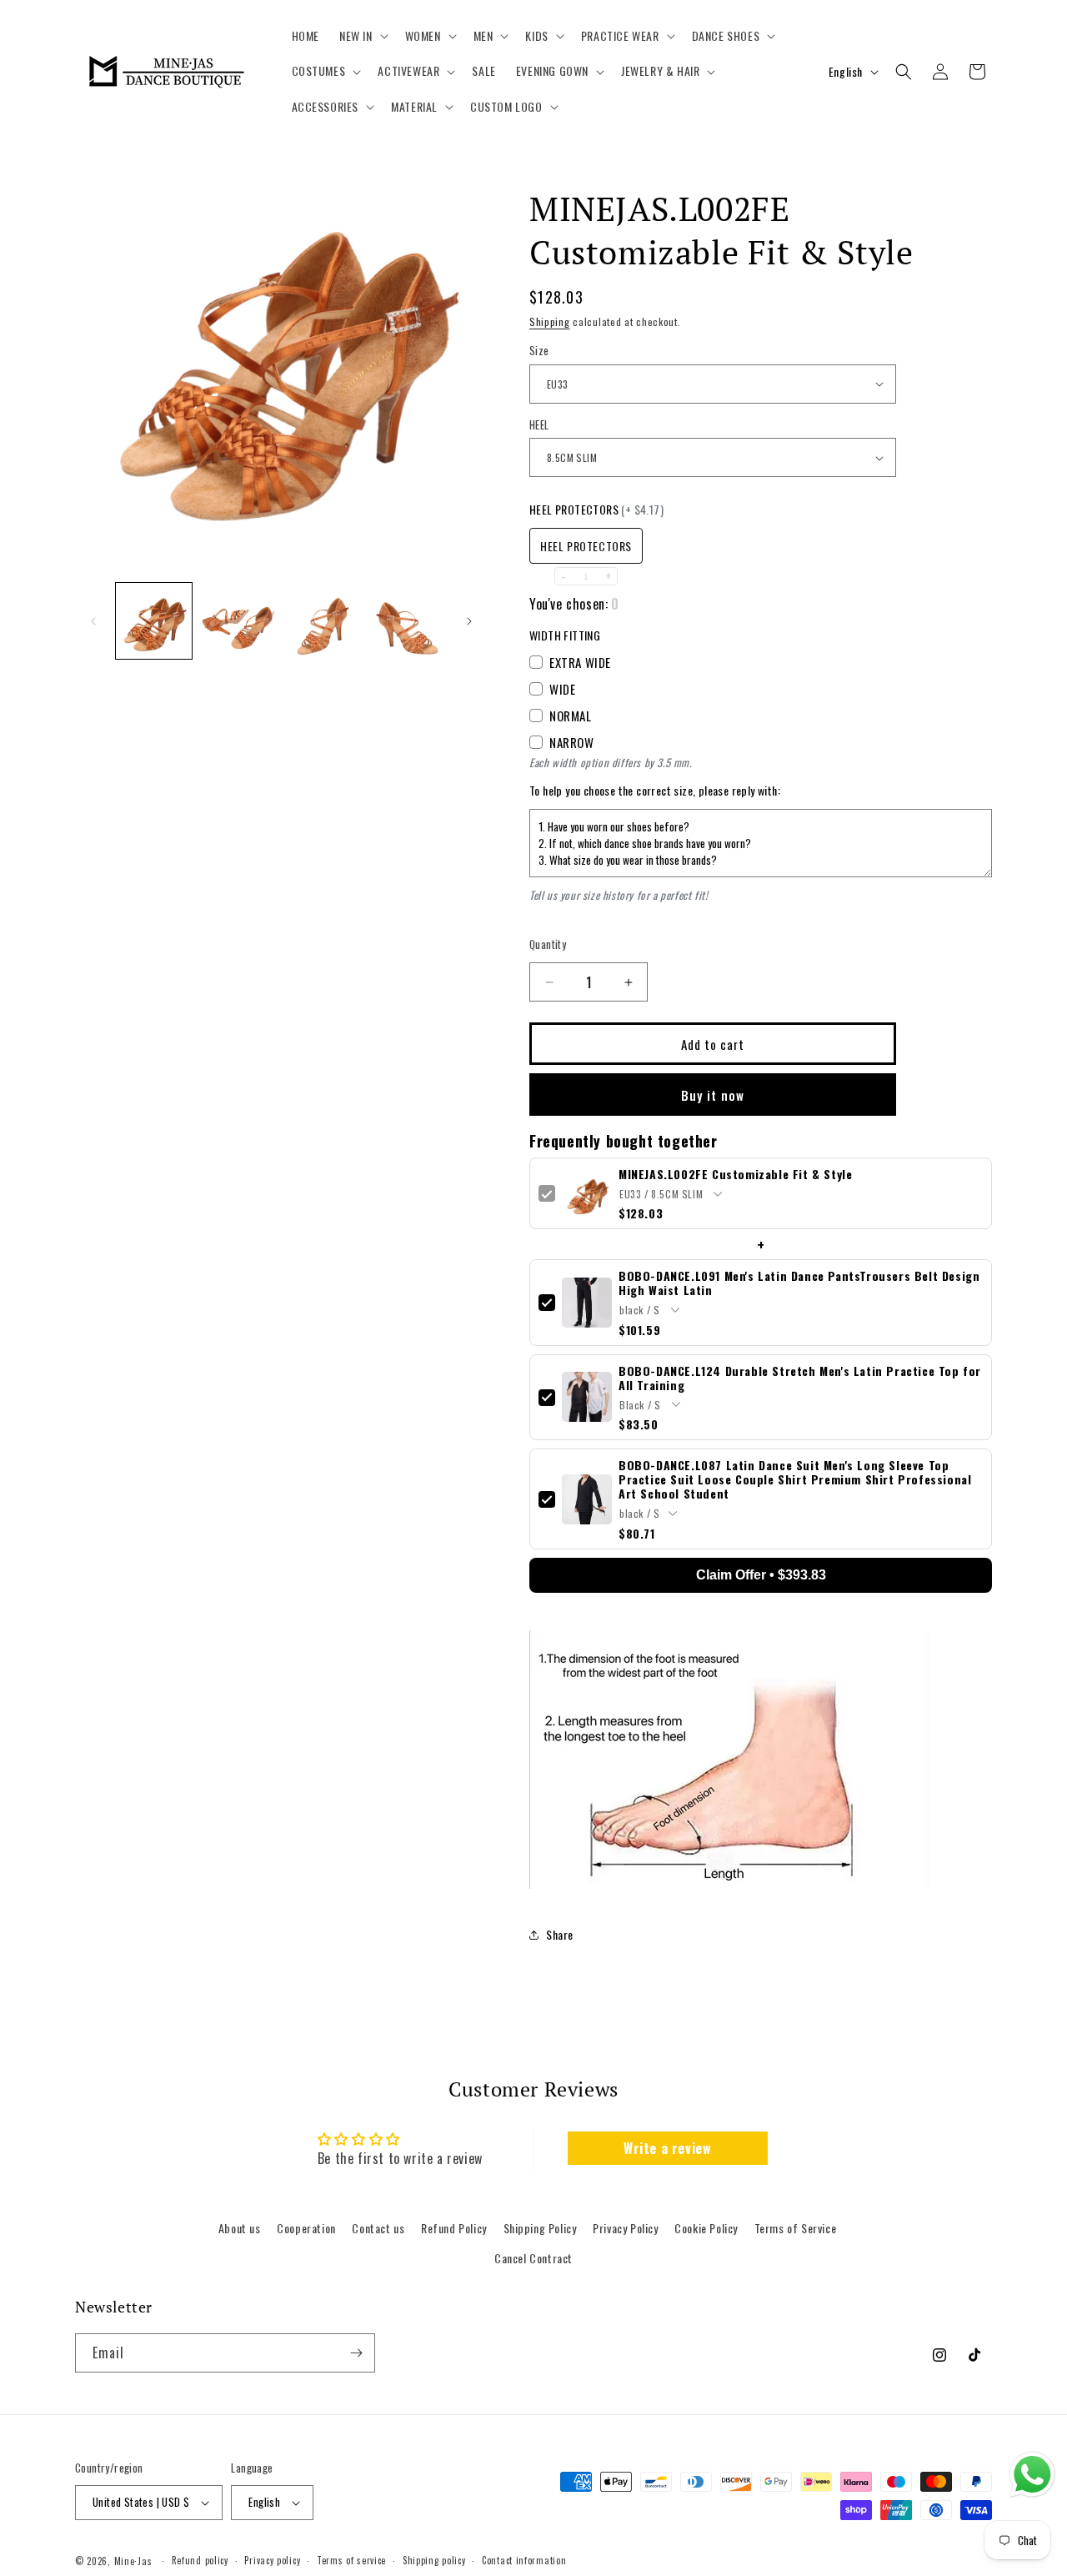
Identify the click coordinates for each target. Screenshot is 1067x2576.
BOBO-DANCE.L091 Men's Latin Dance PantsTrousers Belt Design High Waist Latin (799, 1283)
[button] (362, 36)
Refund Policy (454, 2228)
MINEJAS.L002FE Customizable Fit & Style (735, 1174)
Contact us (378, 2228)
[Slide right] (469, 621)
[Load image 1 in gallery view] (154, 621)
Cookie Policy (706, 2228)
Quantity (548, 944)
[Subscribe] (356, 2353)
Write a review (667, 2148)
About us (240, 2228)
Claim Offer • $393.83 (761, 1575)
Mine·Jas (133, 2561)
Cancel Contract (533, 2258)
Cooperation (306, 2228)
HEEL (539, 425)
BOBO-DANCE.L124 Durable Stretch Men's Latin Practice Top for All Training (800, 1378)
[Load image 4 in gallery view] (407, 621)
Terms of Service (796, 2228)
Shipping (550, 321)
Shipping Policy (540, 2228)
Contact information (524, 2560)
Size (539, 351)
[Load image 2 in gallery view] (238, 621)
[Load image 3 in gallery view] (323, 621)
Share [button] (560, 1934)
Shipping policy (434, 2560)
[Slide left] (93, 621)
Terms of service (351, 2560)
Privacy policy (272, 2560)
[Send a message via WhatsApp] (1032, 2475)
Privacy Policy (625, 2228)
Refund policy (200, 2560)
